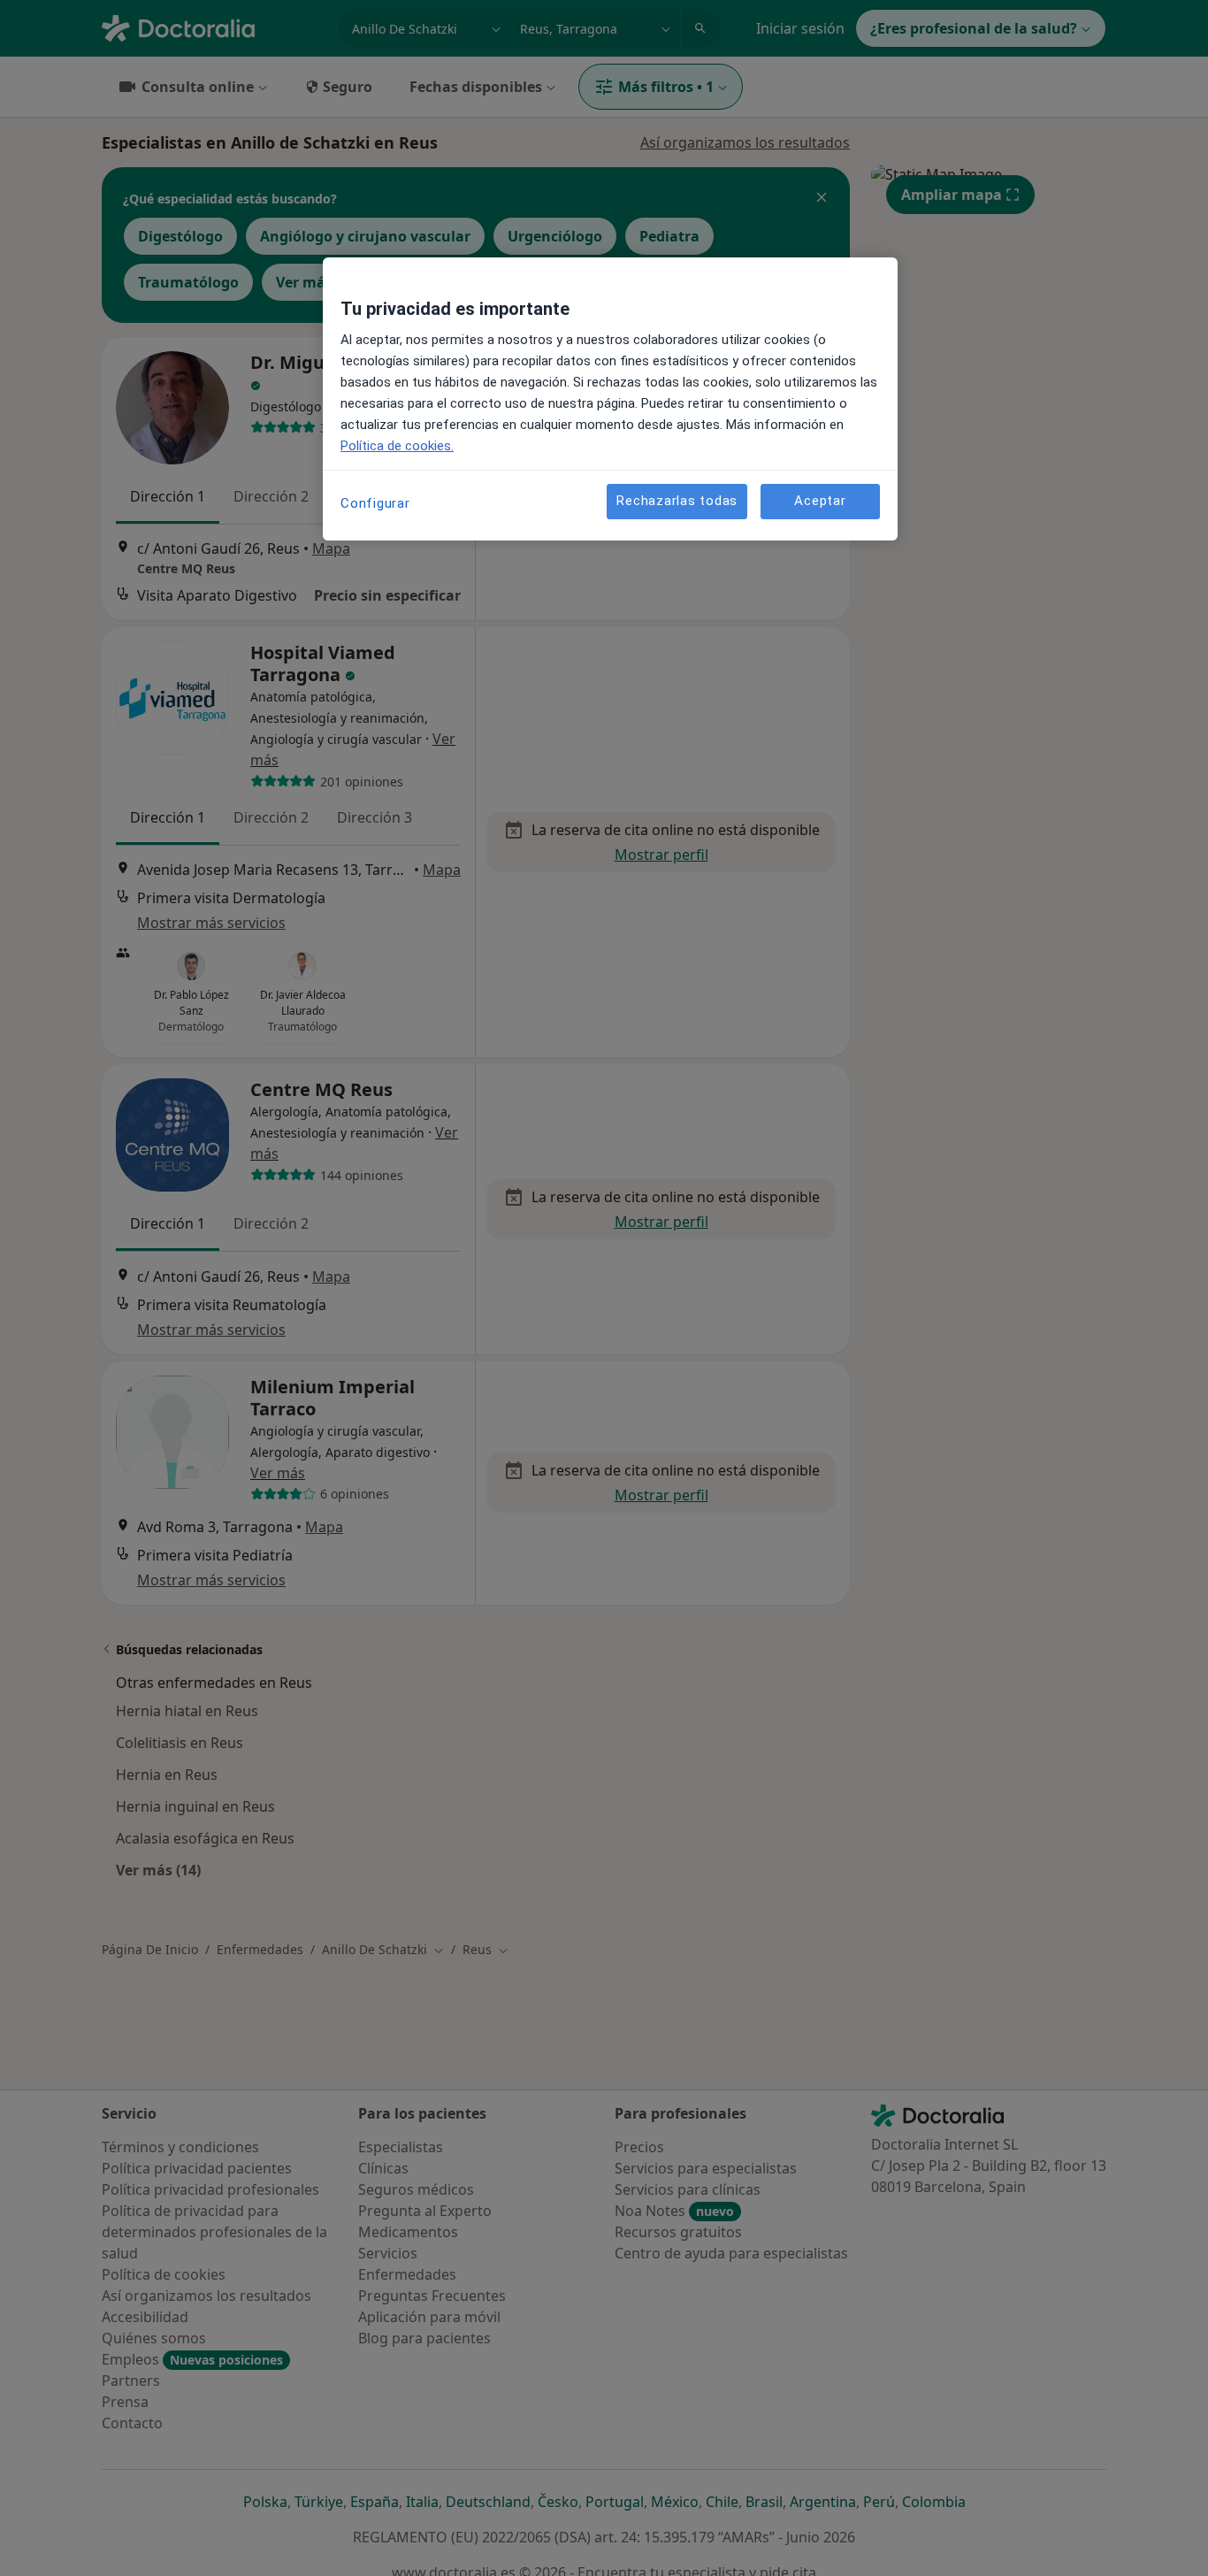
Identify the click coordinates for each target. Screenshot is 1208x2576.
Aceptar (820, 502)
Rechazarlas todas (677, 502)
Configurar (375, 503)
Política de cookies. (397, 446)
